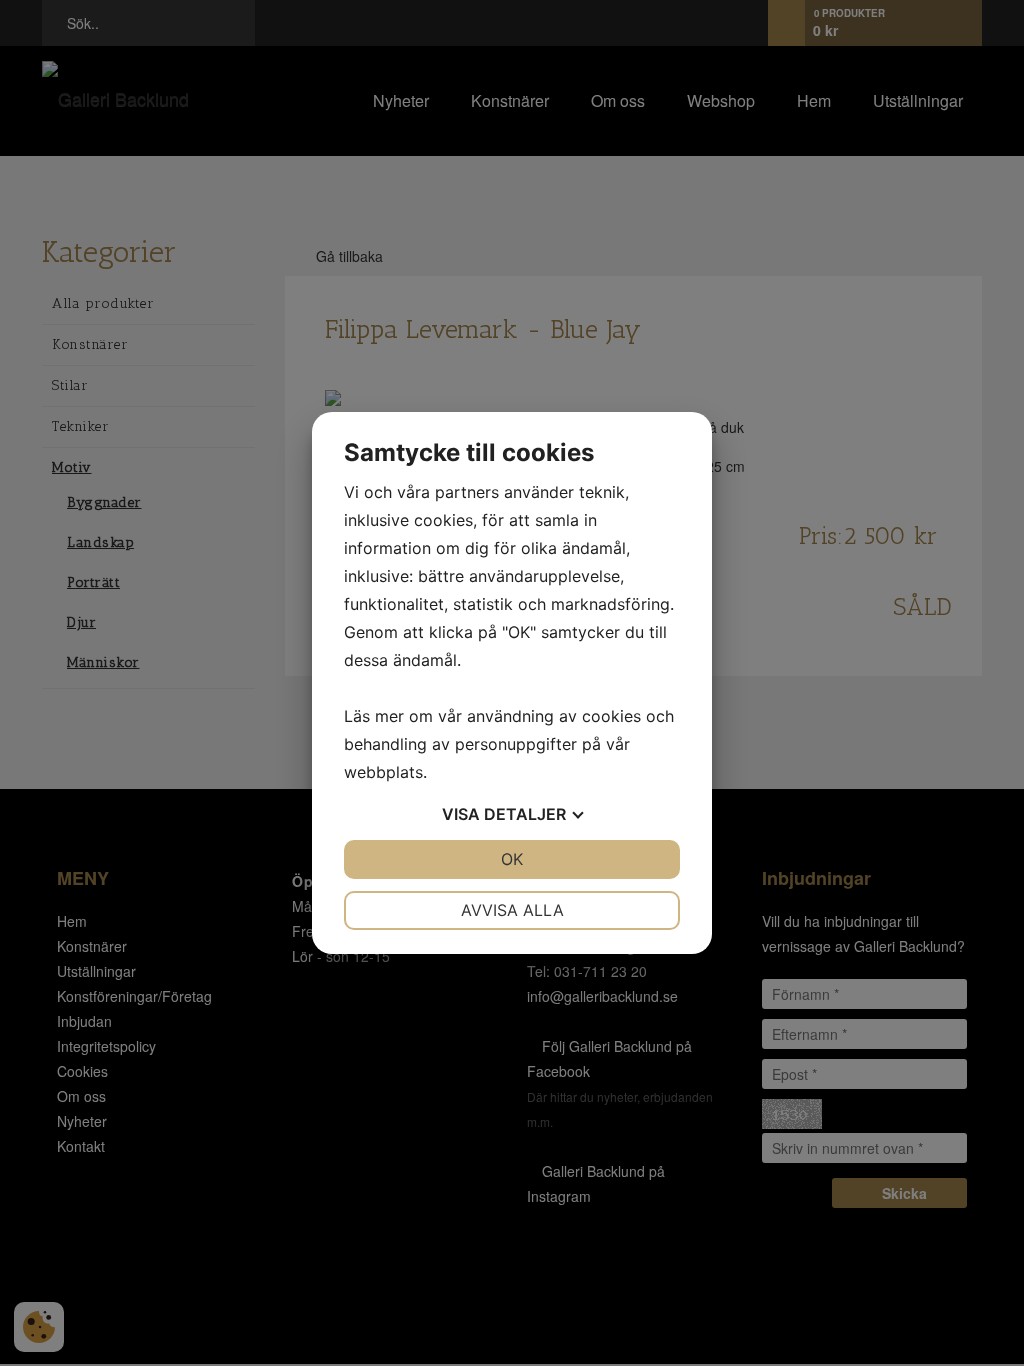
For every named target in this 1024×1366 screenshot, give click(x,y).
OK (512, 859)
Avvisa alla (512, 910)
